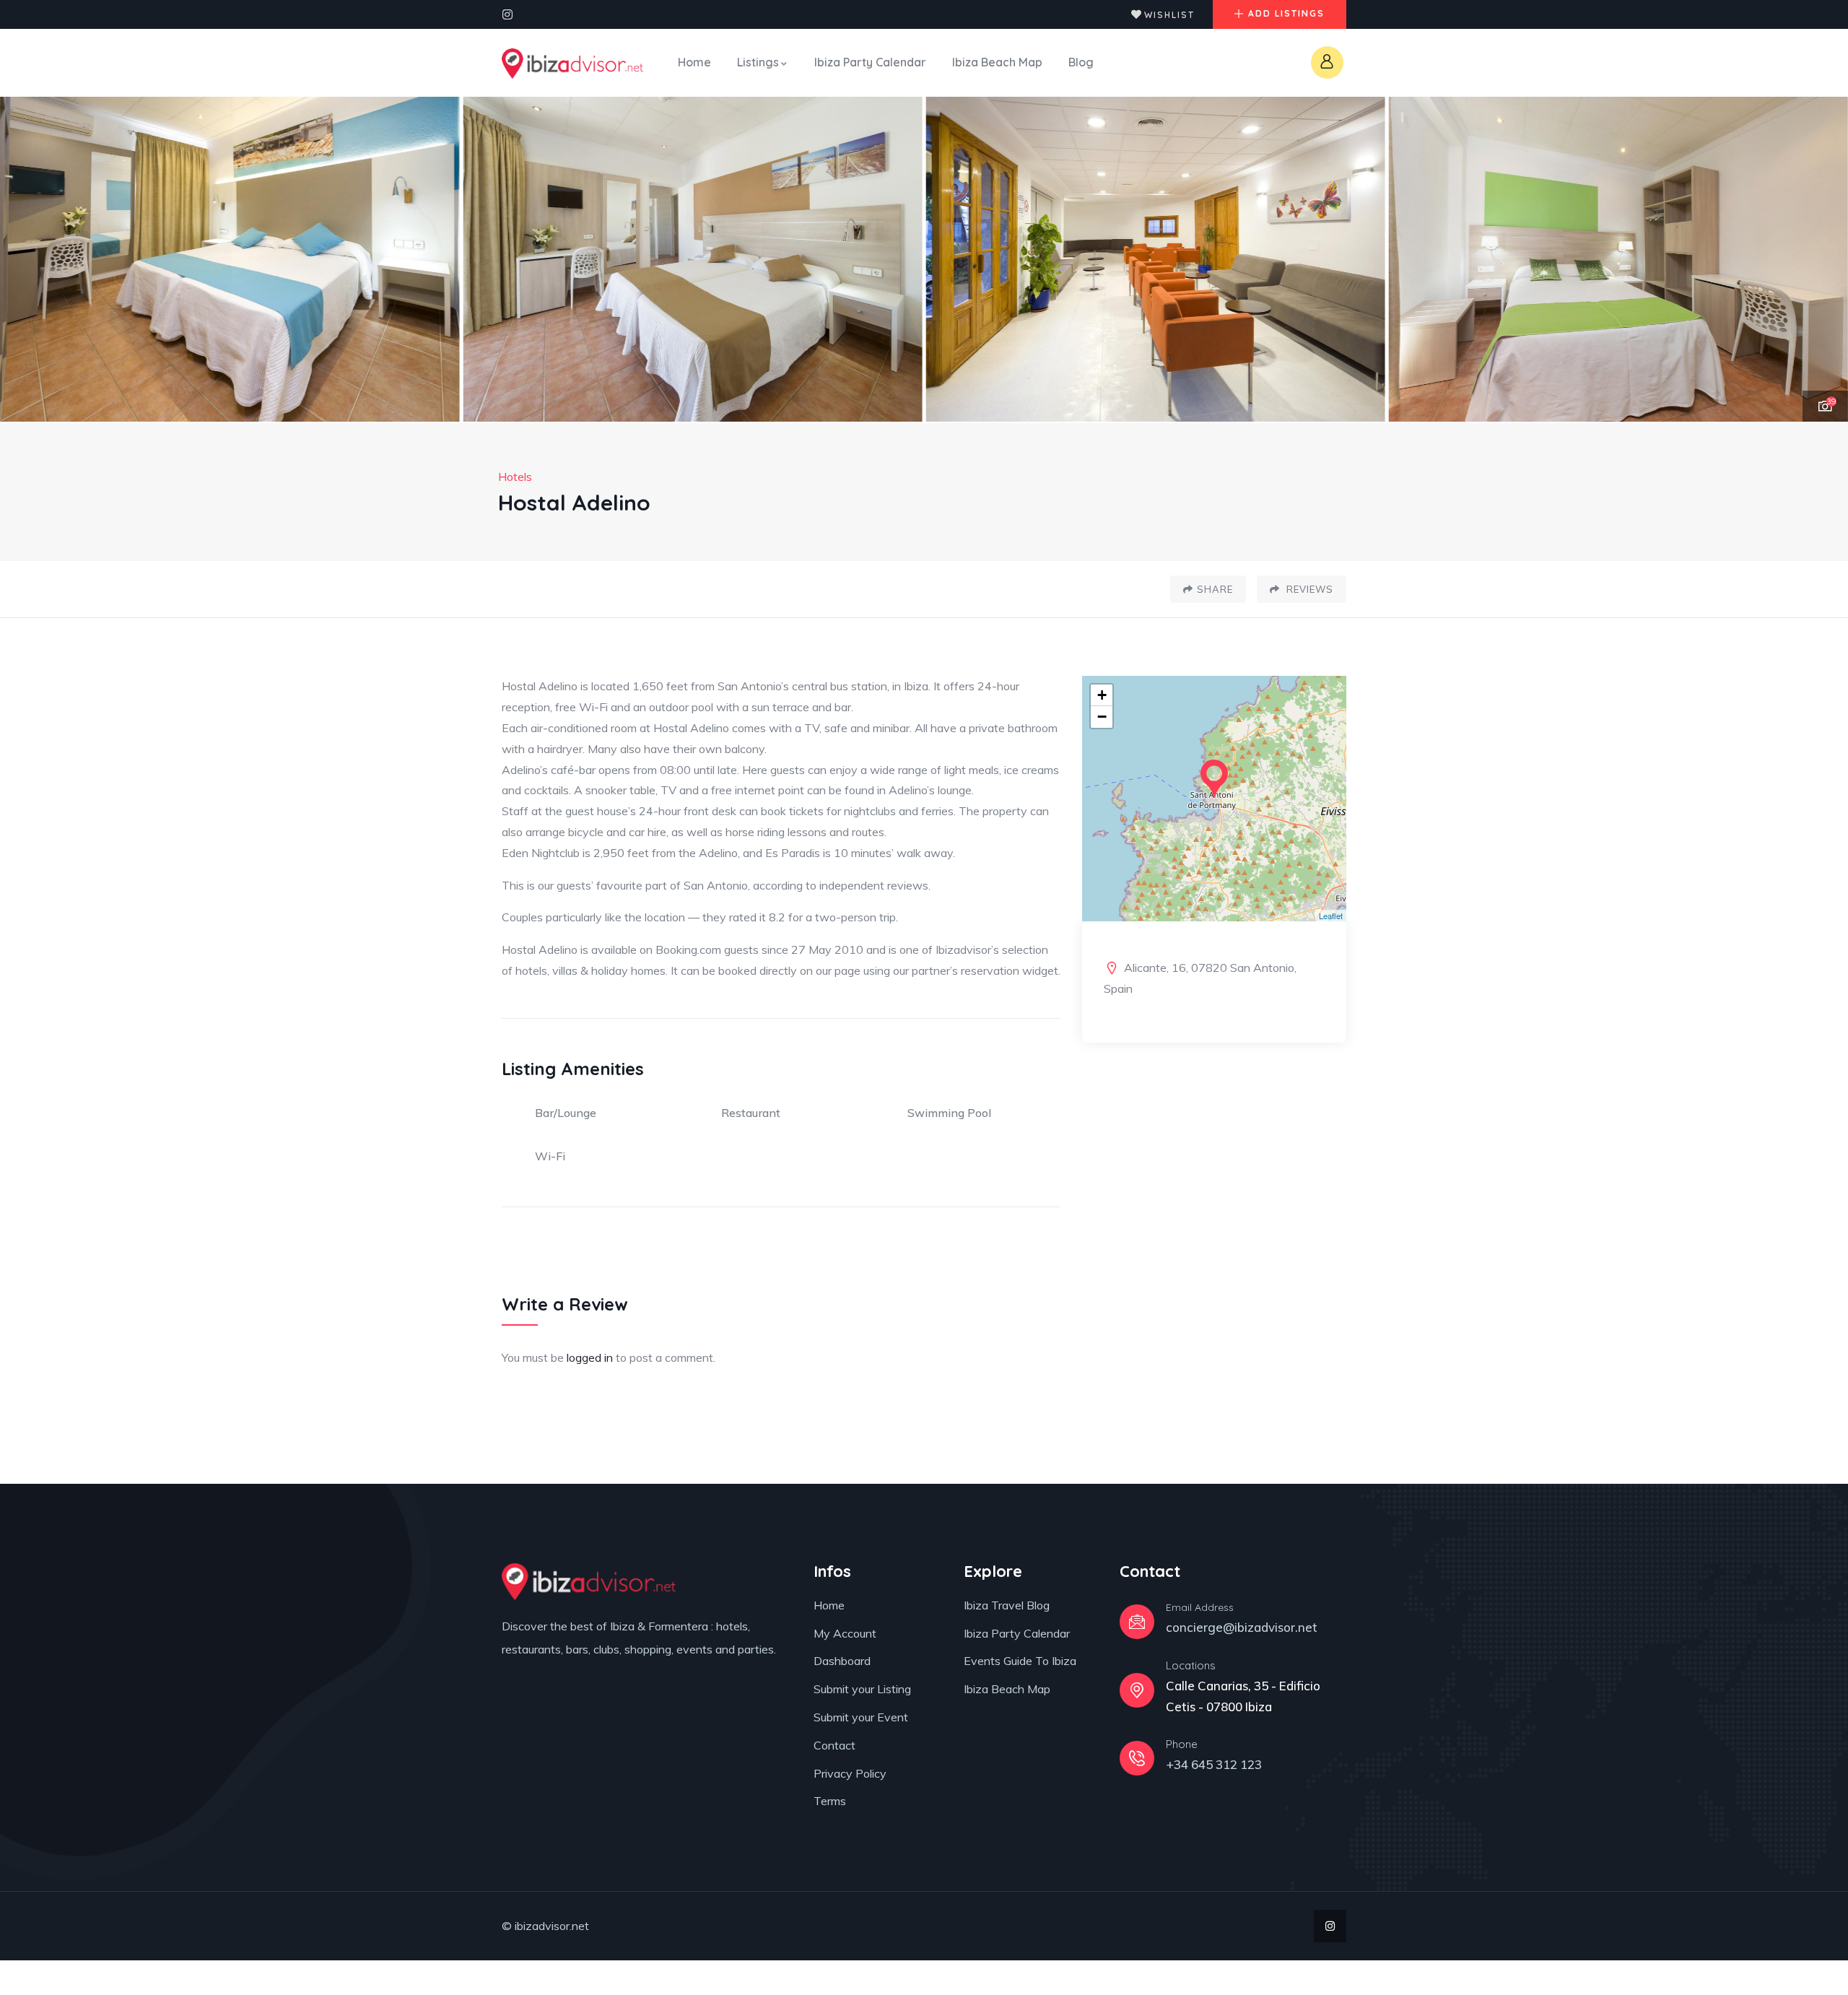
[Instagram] (507, 14)
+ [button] (1102, 695)
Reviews (1308, 589)
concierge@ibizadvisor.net (1242, 1627)
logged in (590, 1357)
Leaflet (1331, 916)
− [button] (1102, 717)
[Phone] (1137, 1758)
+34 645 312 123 (1214, 1764)
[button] (1820, 260)
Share (1215, 589)
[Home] (572, 64)
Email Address (1200, 1607)
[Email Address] (1137, 1622)
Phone (1182, 1744)
